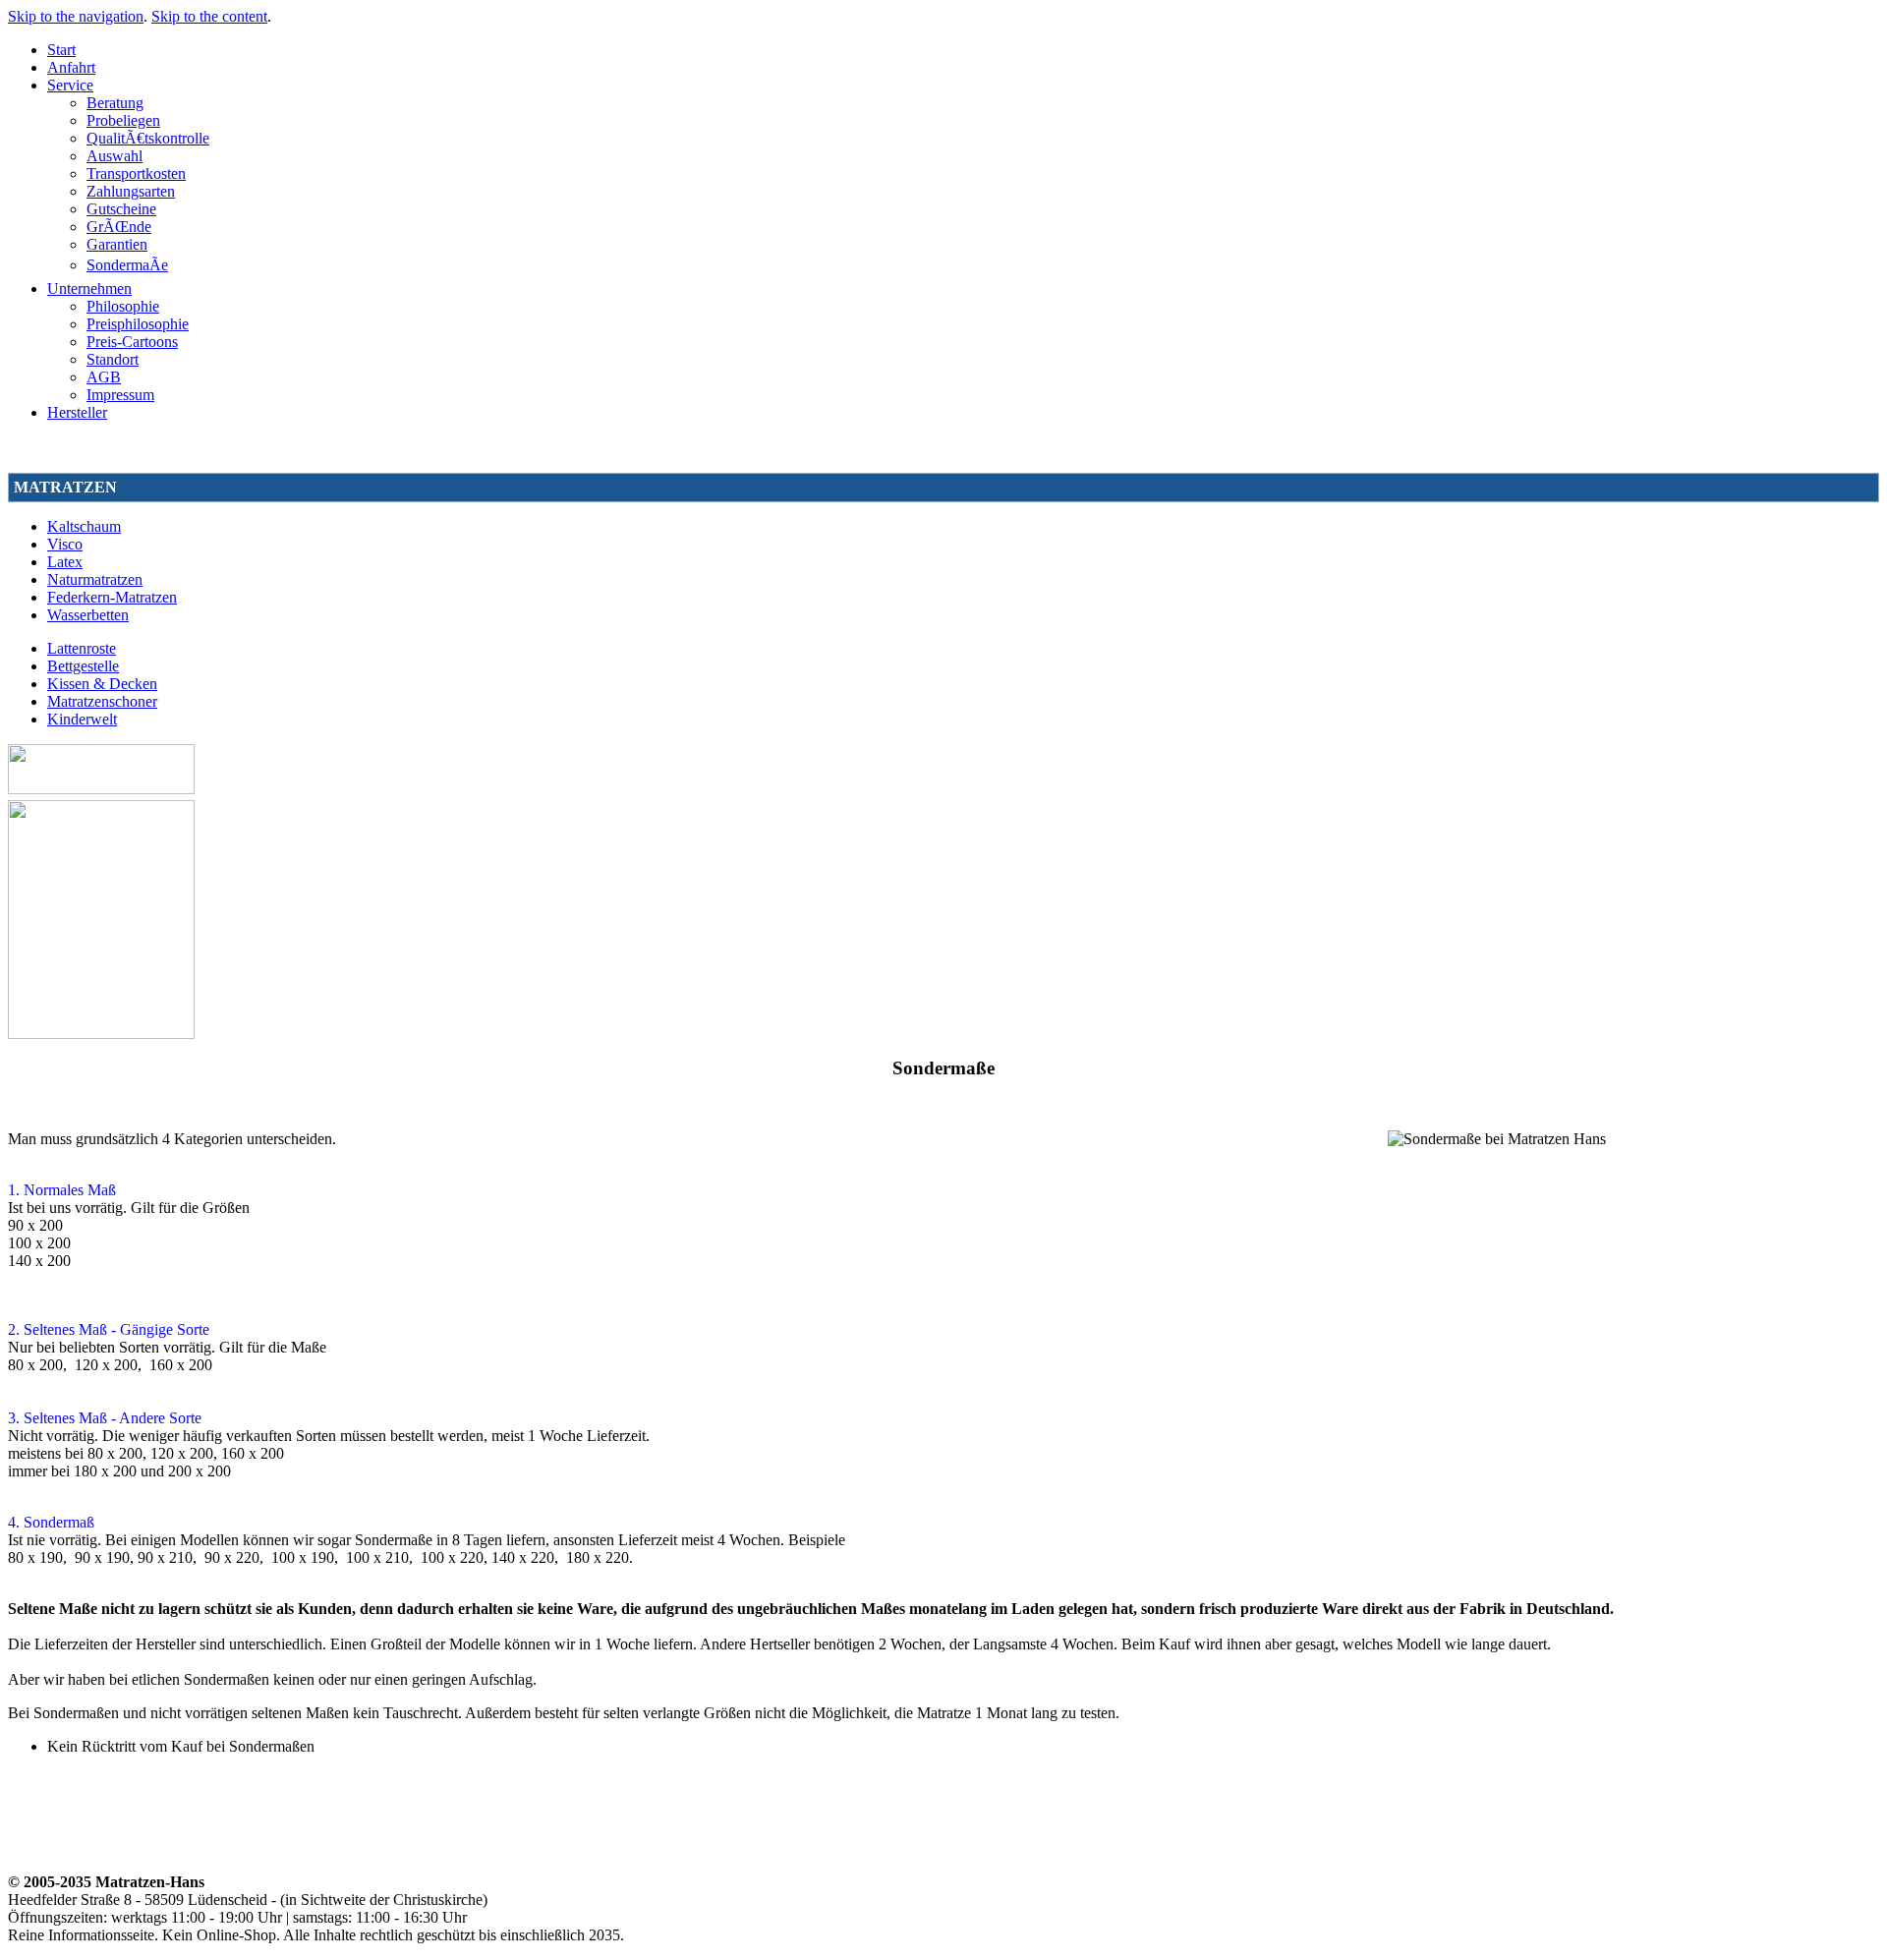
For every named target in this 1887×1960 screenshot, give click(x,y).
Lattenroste (82, 648)
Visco (65, 544)
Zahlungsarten (131, 191)
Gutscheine (121, 209)
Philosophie (123, 306)
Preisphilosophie (138, 324)
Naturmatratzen (95, 579)
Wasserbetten (88, 615)
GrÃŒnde (119, 227)
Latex (65, 562)
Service (70, 85)
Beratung (115, 103)
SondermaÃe (127, 265)
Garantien (117, 244)
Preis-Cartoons (132, 342)
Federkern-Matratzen (112, 597)
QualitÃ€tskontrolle (148, 138)
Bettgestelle (83, 666)
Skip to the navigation (76, 16)
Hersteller (77, 412)
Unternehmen (89, 288)
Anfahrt (71, 67)
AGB (104, 377)
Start (61, 50)
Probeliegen (123, 120)
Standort (113, 359)
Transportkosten (136, 173)
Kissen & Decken (102, 684)
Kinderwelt (82, 719)
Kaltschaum (84, 526)
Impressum (120, 395)
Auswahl (114, 156)
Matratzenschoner (102, 701)
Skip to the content (209, 16)
